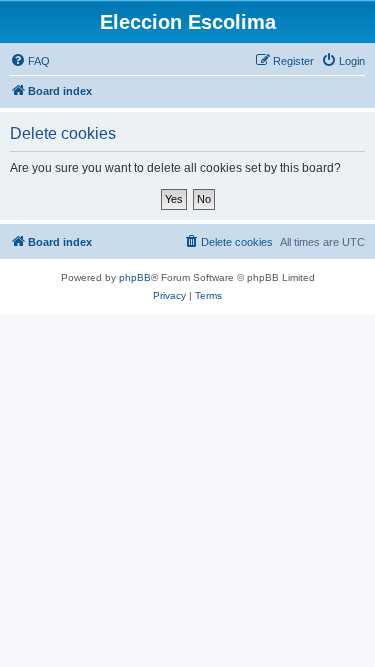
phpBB (135, 277)
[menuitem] (30, 61)
